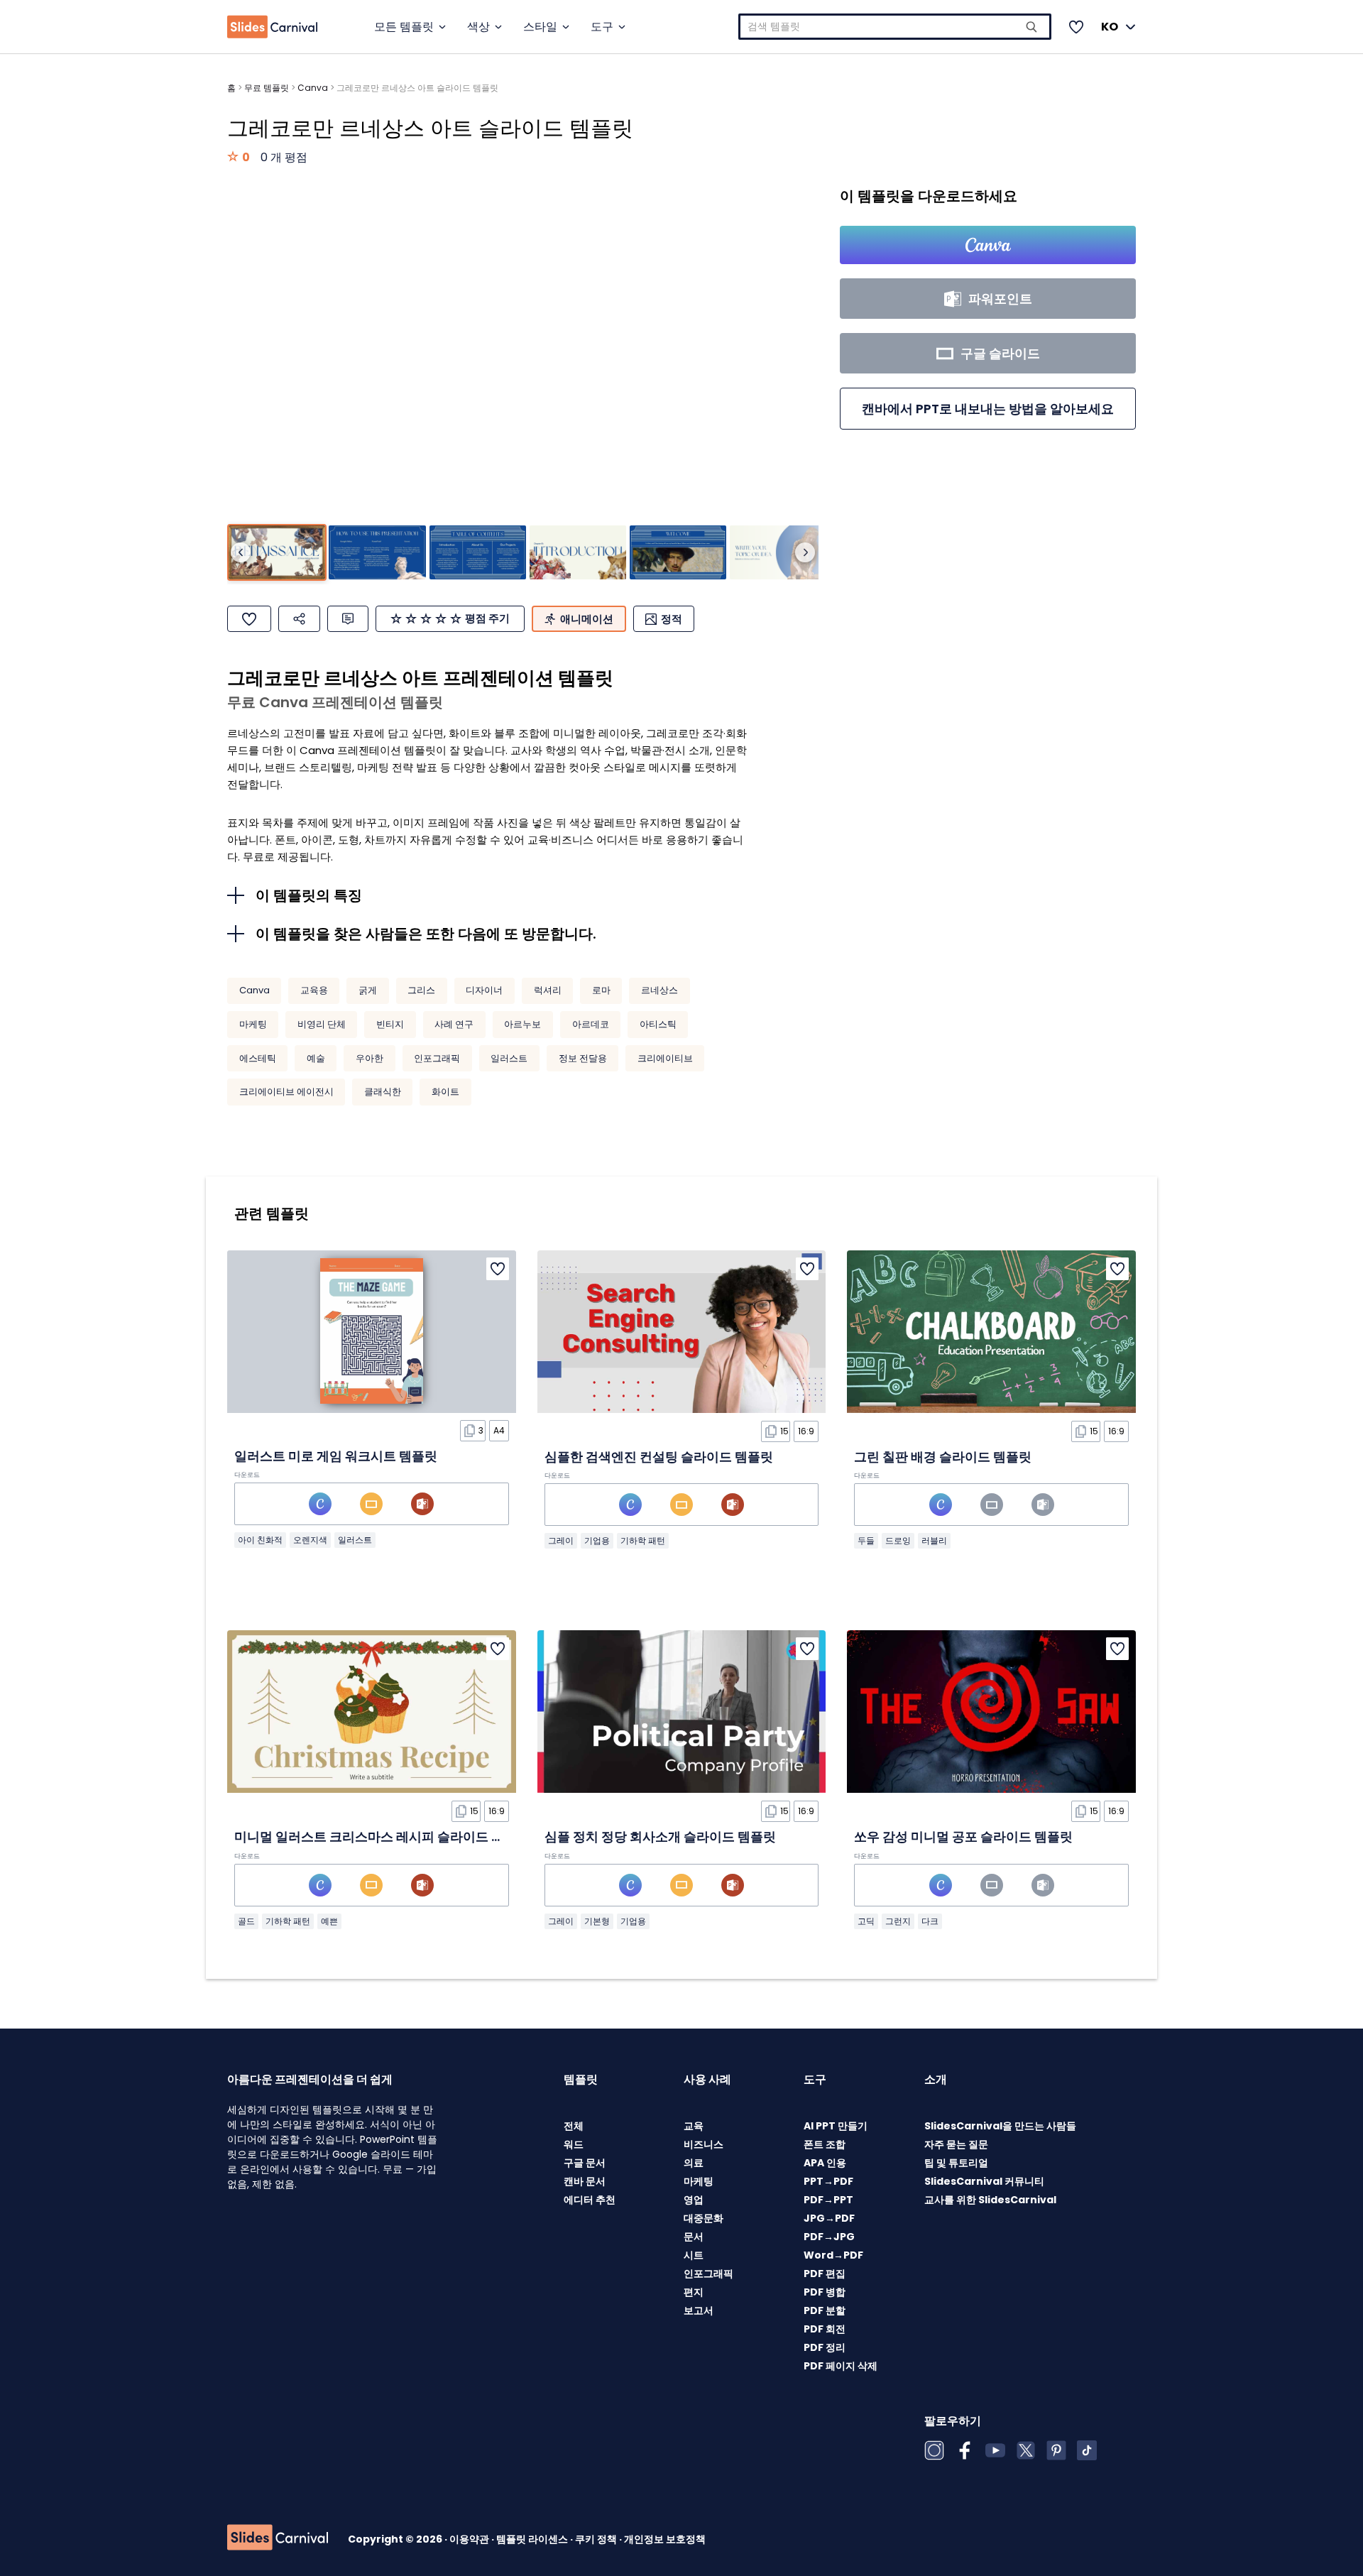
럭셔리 (548, 990)
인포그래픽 (437, 1058)
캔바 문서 (585, 2181)
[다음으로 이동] (805, 552)
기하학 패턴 (643, 1540)
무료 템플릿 (267, 88)
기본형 (597, 1921)
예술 (316, 1058)
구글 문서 (585, 2163)
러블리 (934, 1540)
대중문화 (704, 2218)
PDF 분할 (825, 2310)
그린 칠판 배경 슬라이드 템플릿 (943, 1457)
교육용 (314, 990)
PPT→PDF (828, 2181)
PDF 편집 (825, 2274)
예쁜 (329, 1921)
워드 (574, 2144)
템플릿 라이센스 (533, 2539)
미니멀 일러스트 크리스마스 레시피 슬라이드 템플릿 (382, 1837)
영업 (694, 2200)
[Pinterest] (1056, 2450)
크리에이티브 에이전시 (286, 1092)
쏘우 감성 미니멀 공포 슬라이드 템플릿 (963, 1837)
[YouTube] (995, 2450)
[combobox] (895, 27)
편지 (694, 2292)
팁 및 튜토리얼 (956, 2163)
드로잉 (898, 1540)
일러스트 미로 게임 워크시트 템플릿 (336, 1456)
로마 (601, 990)
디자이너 (484, 990)
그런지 (898, 1921)
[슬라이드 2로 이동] (377, 553)
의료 (694, 2163)
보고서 (699, 2310)
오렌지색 (310, 1540)
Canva (313, 88)
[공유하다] (299, 619)
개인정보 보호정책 (665, 2539)
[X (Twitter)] (1026, 2450)
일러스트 (509, 1058)
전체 (574, 2126)
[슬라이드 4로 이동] (578, 553)
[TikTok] (1087, 2450)
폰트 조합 (825, 2144)
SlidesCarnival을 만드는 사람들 (1000, 2126)
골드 (246, 1921)
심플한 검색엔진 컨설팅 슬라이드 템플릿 (659, 1457)
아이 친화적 (260, 1540)
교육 (694, 2126)
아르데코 (591, 1024)
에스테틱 (258, 1058)
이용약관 (470, 2539)
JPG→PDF (829, 2218)
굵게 (368, 990)
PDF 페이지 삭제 (841, 2366)
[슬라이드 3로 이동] (478, 553)
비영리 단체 (322, 1024)
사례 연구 (454, 1024)
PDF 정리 (825, 2347)
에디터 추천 (590, 2200)
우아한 (370, 1058)
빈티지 (390, 1024)
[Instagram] (934, 2450)
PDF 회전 (825, 2329)
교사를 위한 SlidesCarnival (990, 2200)
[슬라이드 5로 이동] (678, 553)
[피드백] (348, 619)
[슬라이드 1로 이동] (277, 553)
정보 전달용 (583, 1058)
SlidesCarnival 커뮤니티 (984, 2181)
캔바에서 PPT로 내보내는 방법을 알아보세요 (988, 409)
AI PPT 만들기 (836, 2126)
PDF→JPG (829, 2237)
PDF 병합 (825, 2292)
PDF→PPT (828, 2200)
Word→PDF (833, 2255)
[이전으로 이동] (241, 552)
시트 (694, 2255)
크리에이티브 (665, 1058)
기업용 (597, 1540)
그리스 (421, 990)
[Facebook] (965, 2450)
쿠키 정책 (597, 2539)
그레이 (561, 1540)
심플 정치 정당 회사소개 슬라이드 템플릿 (660, 1837)
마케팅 (253, 1024)
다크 (930, 1921)
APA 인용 (825, 2163)
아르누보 (522, 1024)
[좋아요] (249, 619)
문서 (694, 2237)
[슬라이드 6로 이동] (778, 553)
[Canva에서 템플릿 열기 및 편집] (988, 245)
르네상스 (659, 990)
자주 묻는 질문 (956, 2144)
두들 (866, 1540)
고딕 (866, 1921)
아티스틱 (658, 1024)
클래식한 (383, 1092)
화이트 (445, 1092)
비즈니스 (704, 2144)
